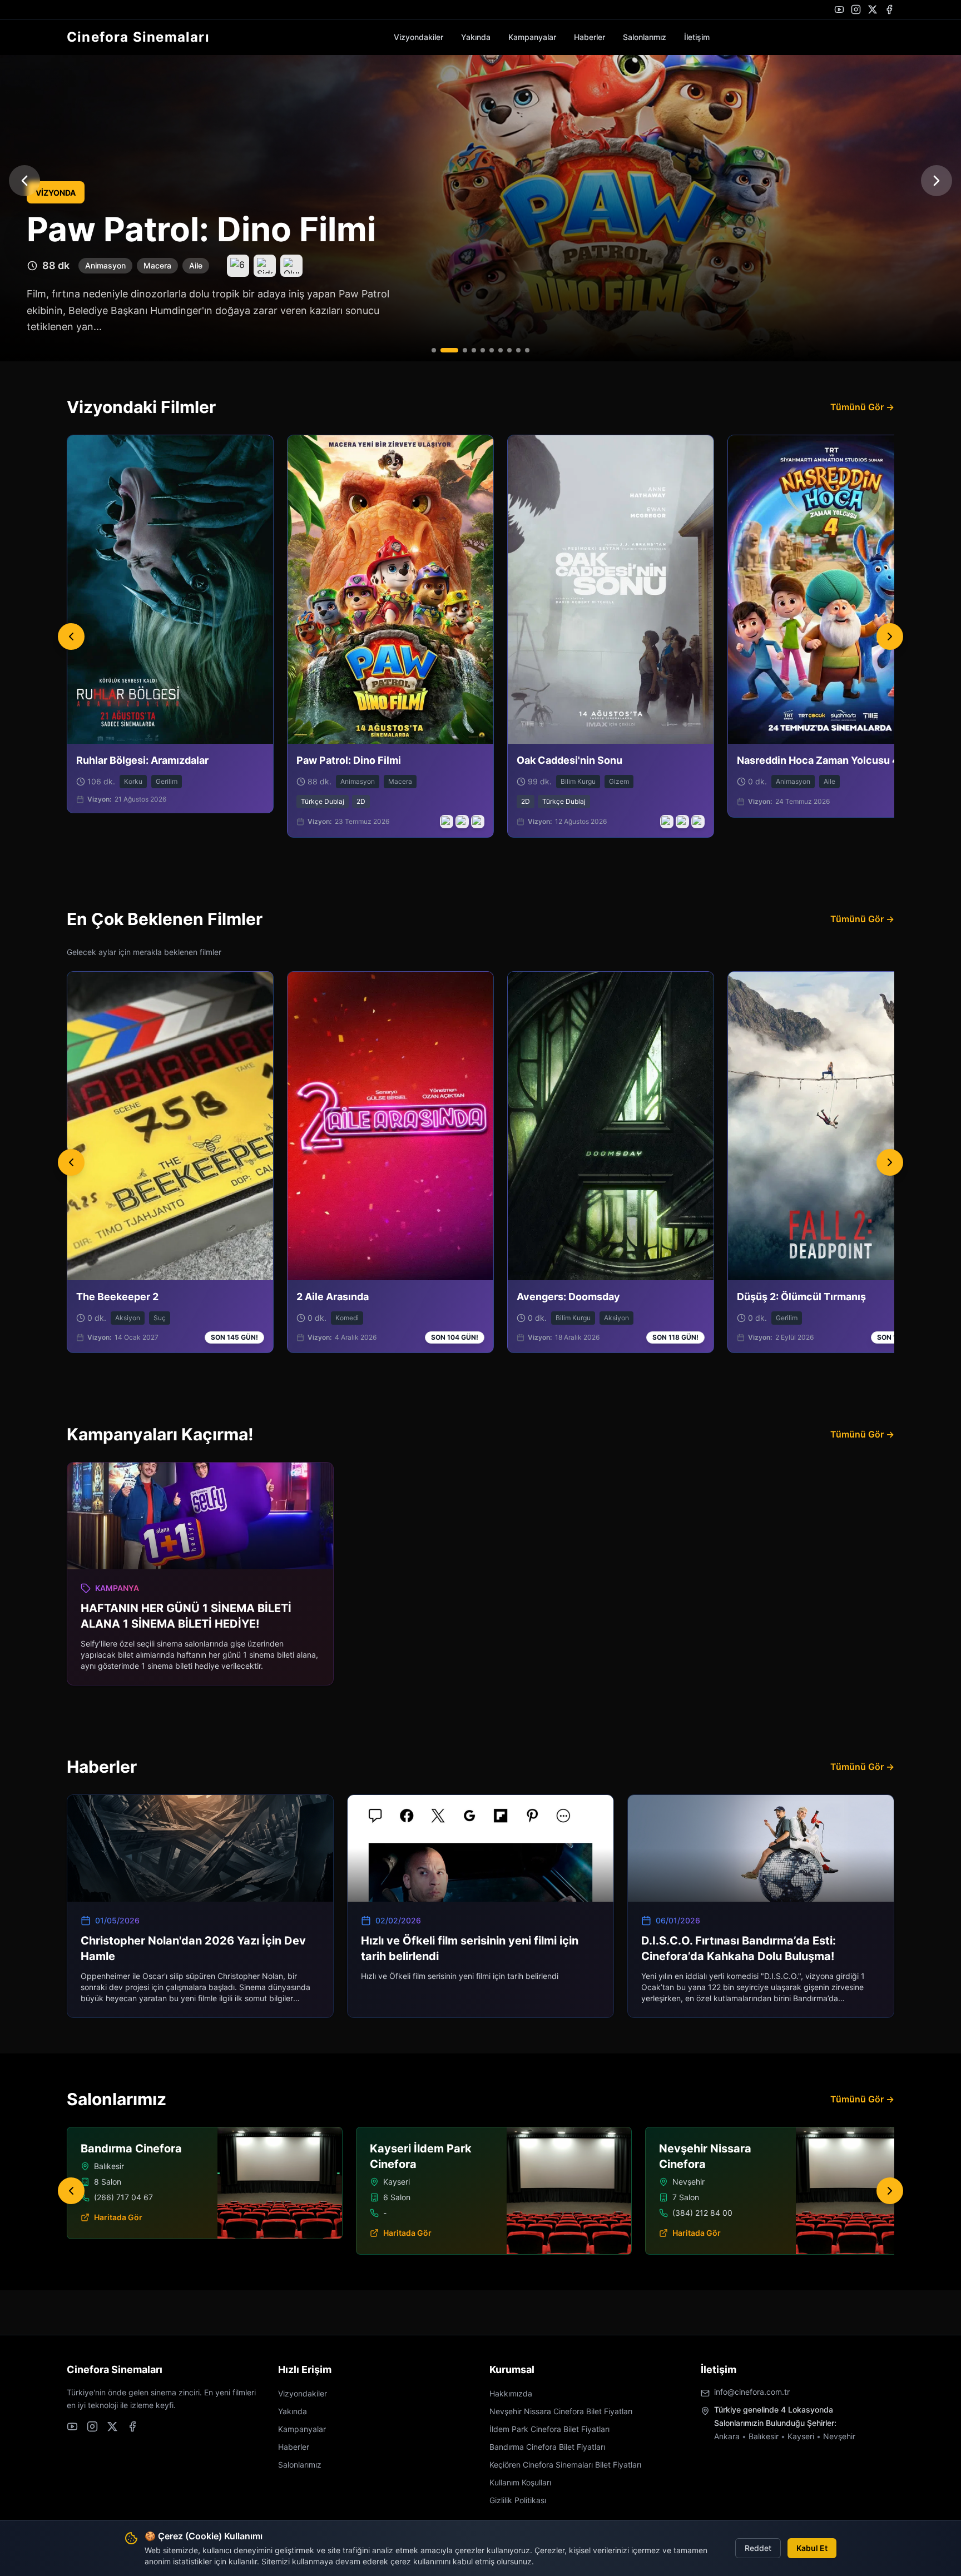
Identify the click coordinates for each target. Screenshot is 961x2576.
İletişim (697, 37)
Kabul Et (812, 2548)
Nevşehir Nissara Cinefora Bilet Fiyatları (561, 2411)
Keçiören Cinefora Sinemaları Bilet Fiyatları (565, 2465)
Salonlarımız (645, 37)
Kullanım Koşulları (520, 2482)
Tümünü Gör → (862, 407)
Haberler (590, 37)
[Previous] (71, 636)
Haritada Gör (396, 2233)
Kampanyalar (532, 37)
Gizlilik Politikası (518, 2500)
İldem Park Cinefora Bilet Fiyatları (549, 2429)
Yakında (476, 37)
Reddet (758, 2548)
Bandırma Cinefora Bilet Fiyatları (547, 2447)
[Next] (890, 636)
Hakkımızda (511, 2393)
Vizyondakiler (418, 37)
